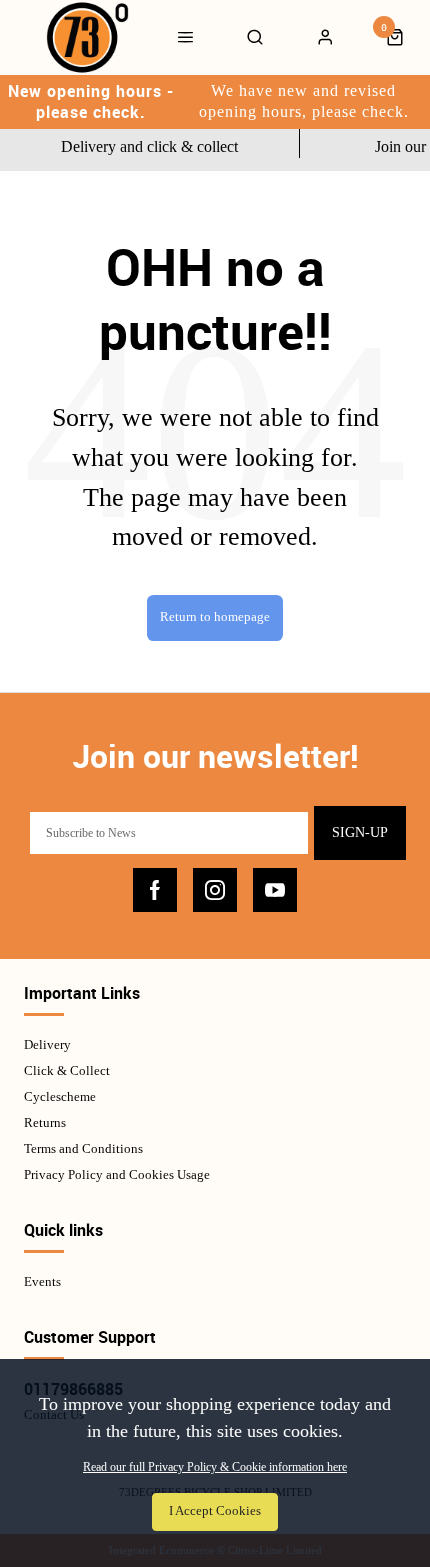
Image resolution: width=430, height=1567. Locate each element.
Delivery (47, 1044)
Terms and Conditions (83, 1148)
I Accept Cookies (215, 1511)
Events (42, 1281)
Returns (45, 1122)
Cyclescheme (60, 1096)
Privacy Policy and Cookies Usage (117, 1174)
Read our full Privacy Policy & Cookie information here (215, 1467)
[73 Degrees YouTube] (275, 890)
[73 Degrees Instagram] (215, 890)
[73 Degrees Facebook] (155, 890)
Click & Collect (67, 1070)
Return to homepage (215, 617)
